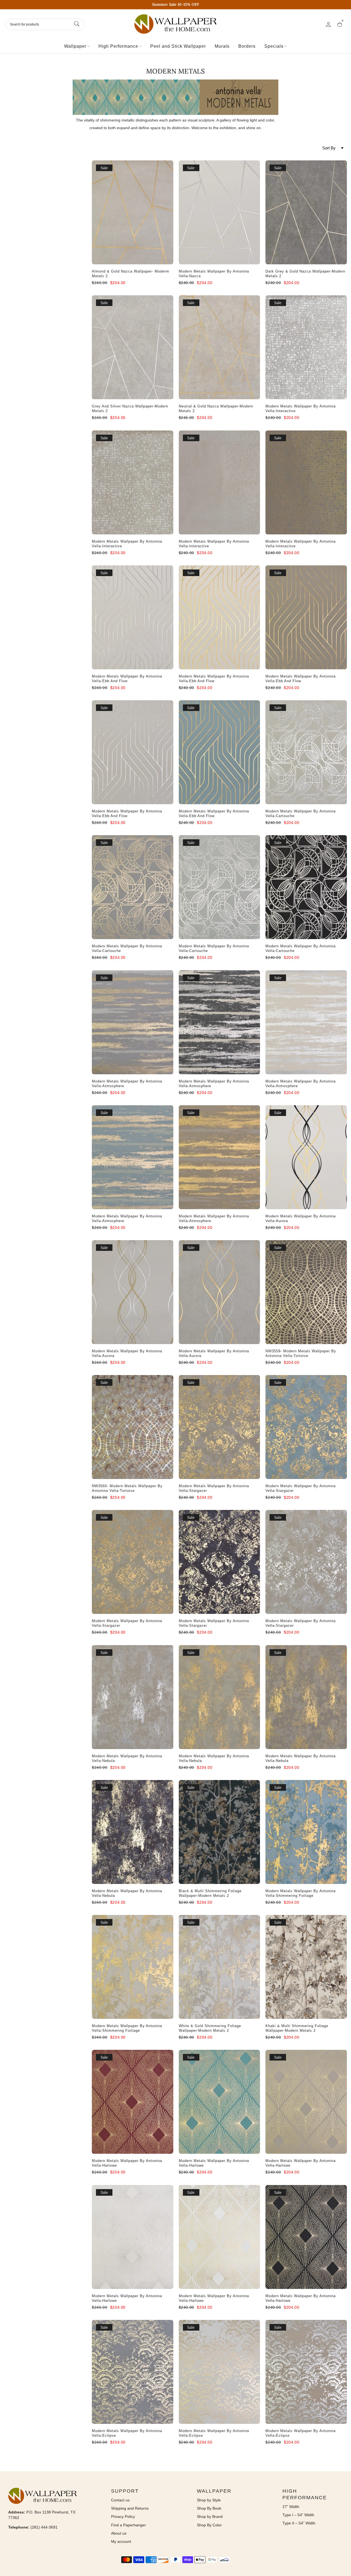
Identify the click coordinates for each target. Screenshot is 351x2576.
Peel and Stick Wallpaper (178, 46)
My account (121, 2541)
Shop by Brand (210, 2517)
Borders (247, 46)
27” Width (291, 2507)
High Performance (118, 46)
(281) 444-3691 (44, 2527)
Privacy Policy (123, 2517)
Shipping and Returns (130, 2508)
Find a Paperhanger (128, 2525)
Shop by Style (209, 2500)
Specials (274, 46)
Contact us (120, 2500)
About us (119, 2533)
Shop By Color (209, 2525)
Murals (222, 46)
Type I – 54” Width (298, 2515)
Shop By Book (209, 2508)
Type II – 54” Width (299, 2523)
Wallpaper (75, 46)
